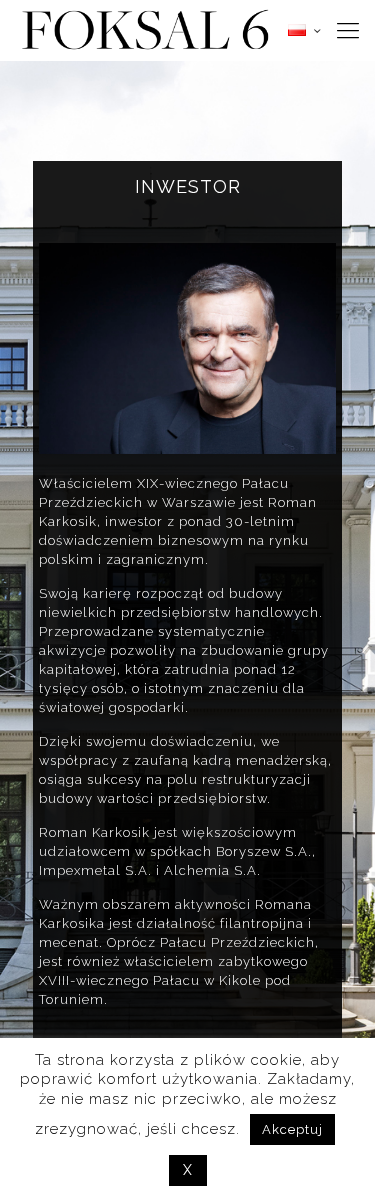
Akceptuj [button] (292, 1129)
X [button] (188, 1170)
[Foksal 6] (145, 30)
